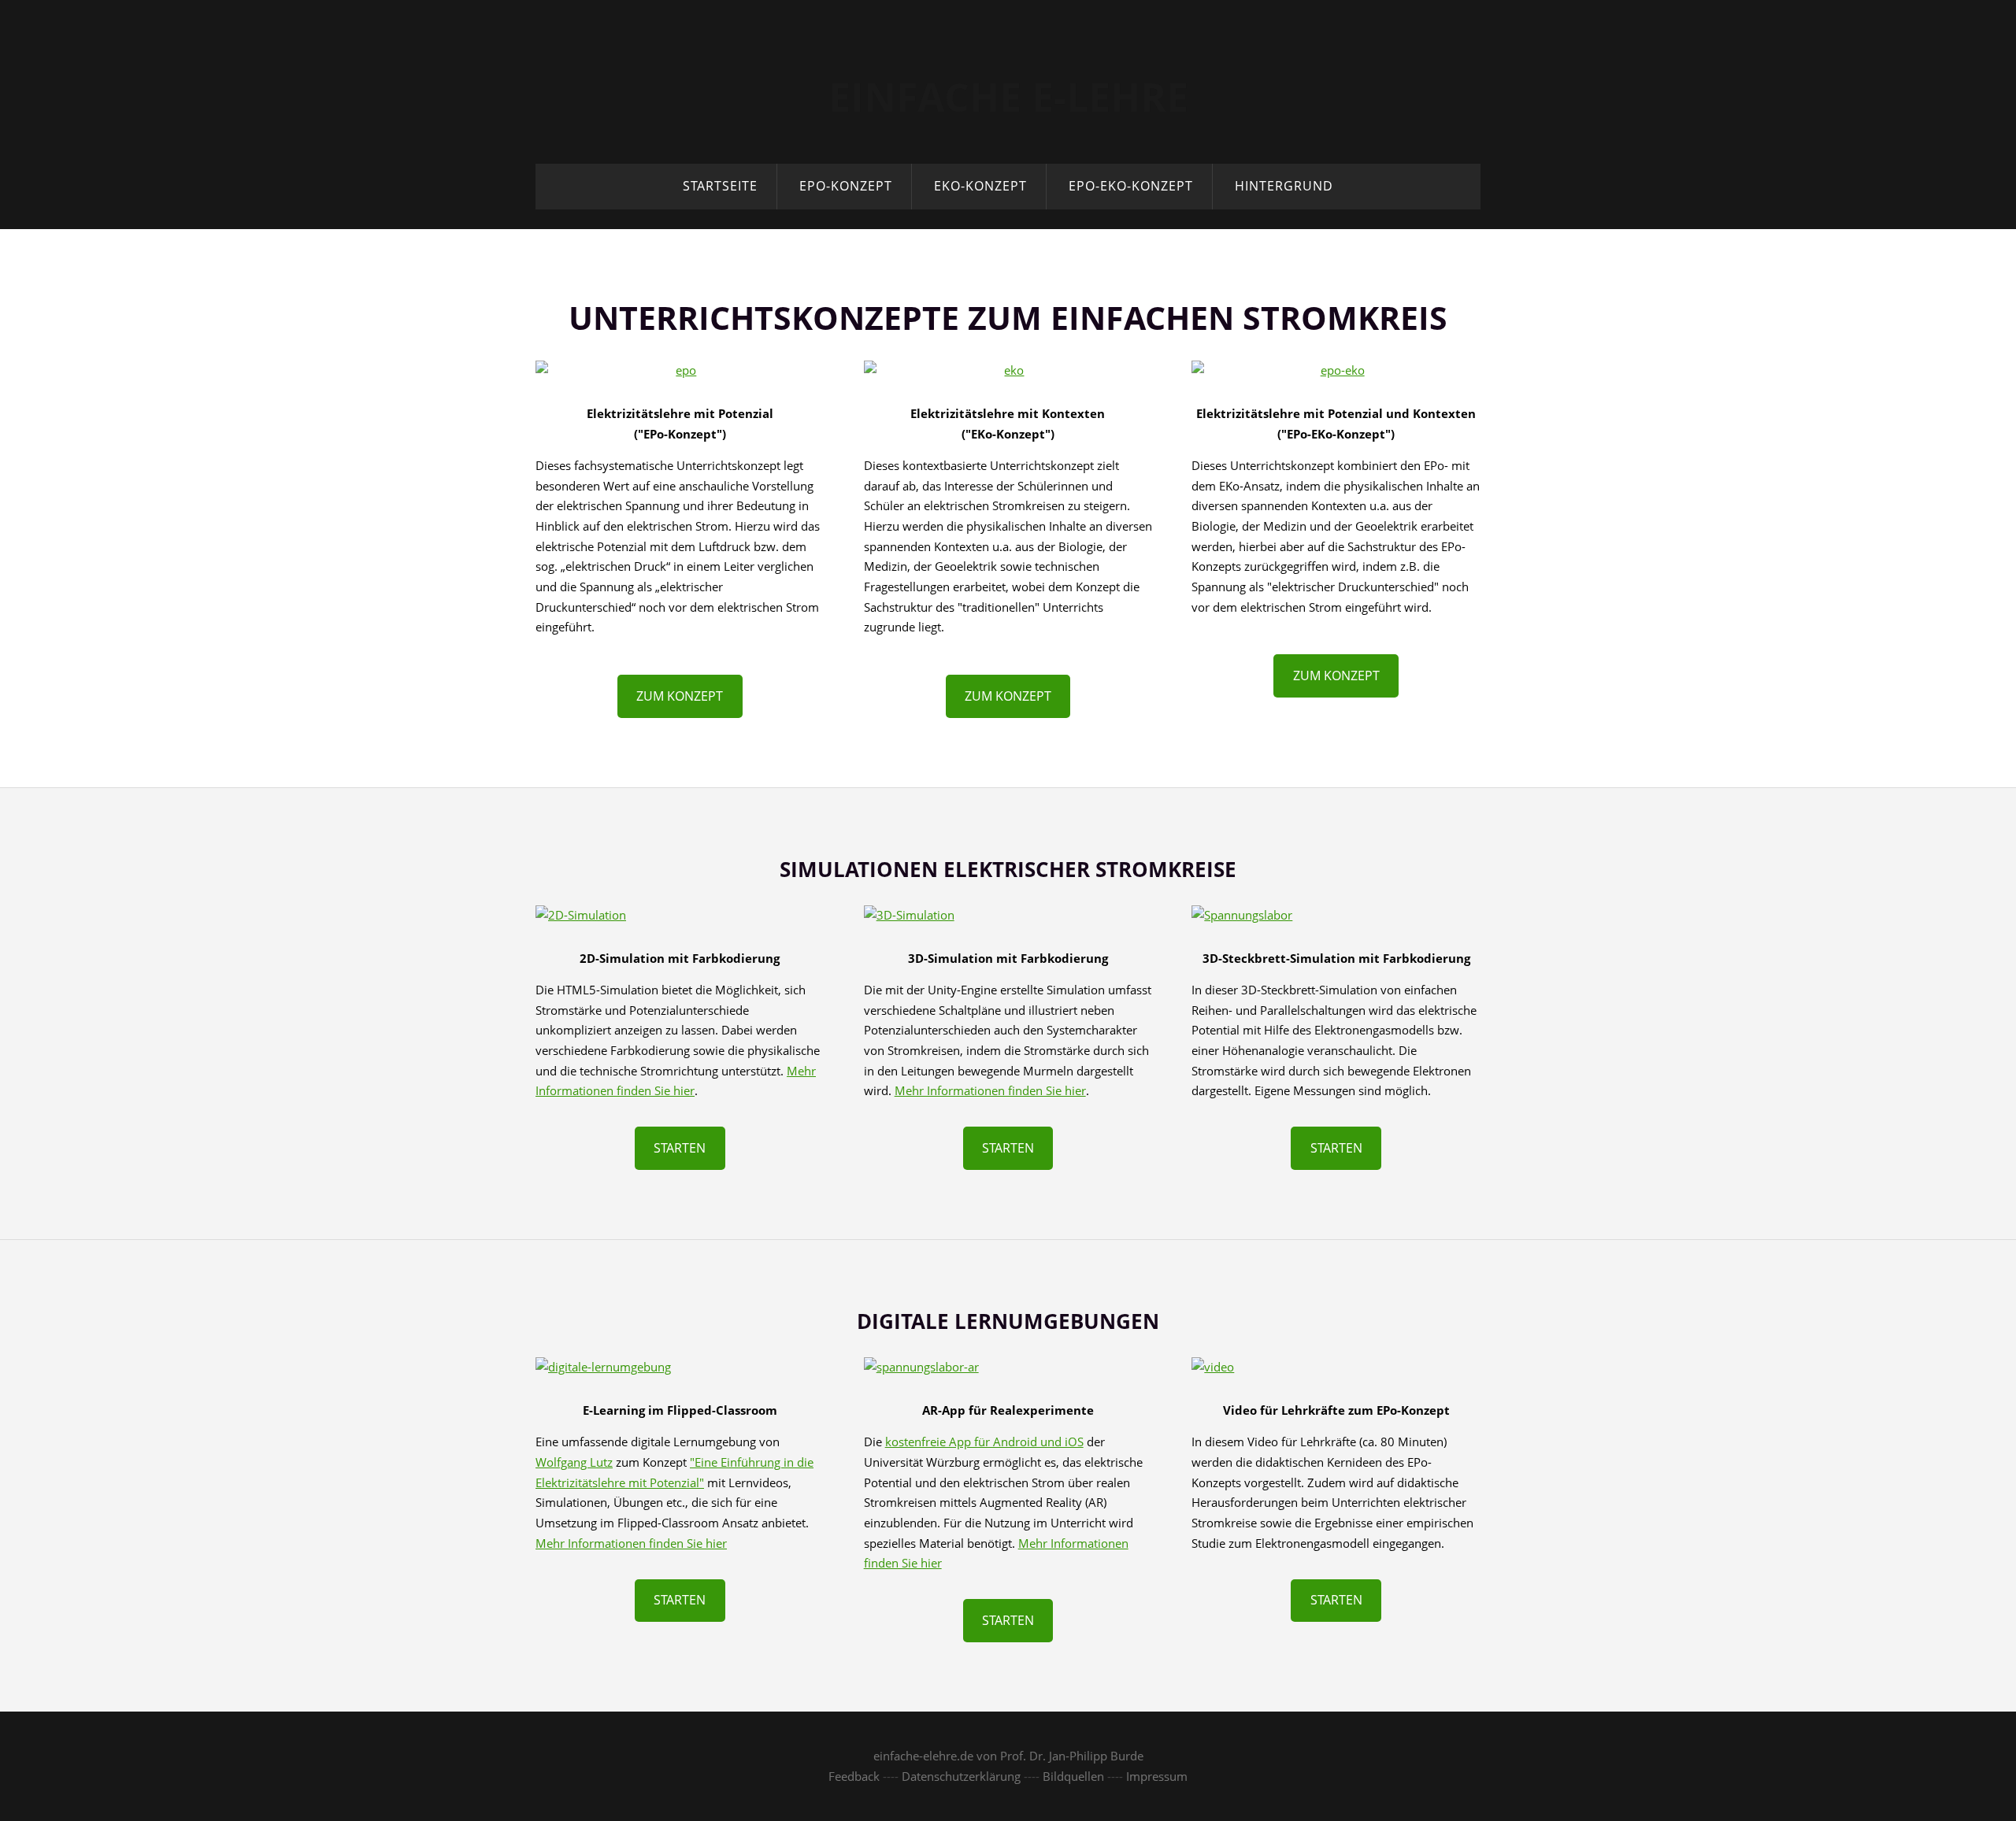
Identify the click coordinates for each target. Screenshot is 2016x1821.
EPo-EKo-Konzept (1131, 186)
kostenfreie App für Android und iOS (984, 1442)
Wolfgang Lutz (574, 1462)
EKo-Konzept (980, 186)
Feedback (854, 1776)
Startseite (720, 186)
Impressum (1157, 1776)
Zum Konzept (680, 696)
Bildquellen (1073, 1776)
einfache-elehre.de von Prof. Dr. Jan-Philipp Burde (1008, 1756)
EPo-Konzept (846, 186)
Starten (680, 1148)
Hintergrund (1284, 186)
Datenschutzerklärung (961, 1776)
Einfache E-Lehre (1008, 97)
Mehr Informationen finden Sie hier (990, 1090)
